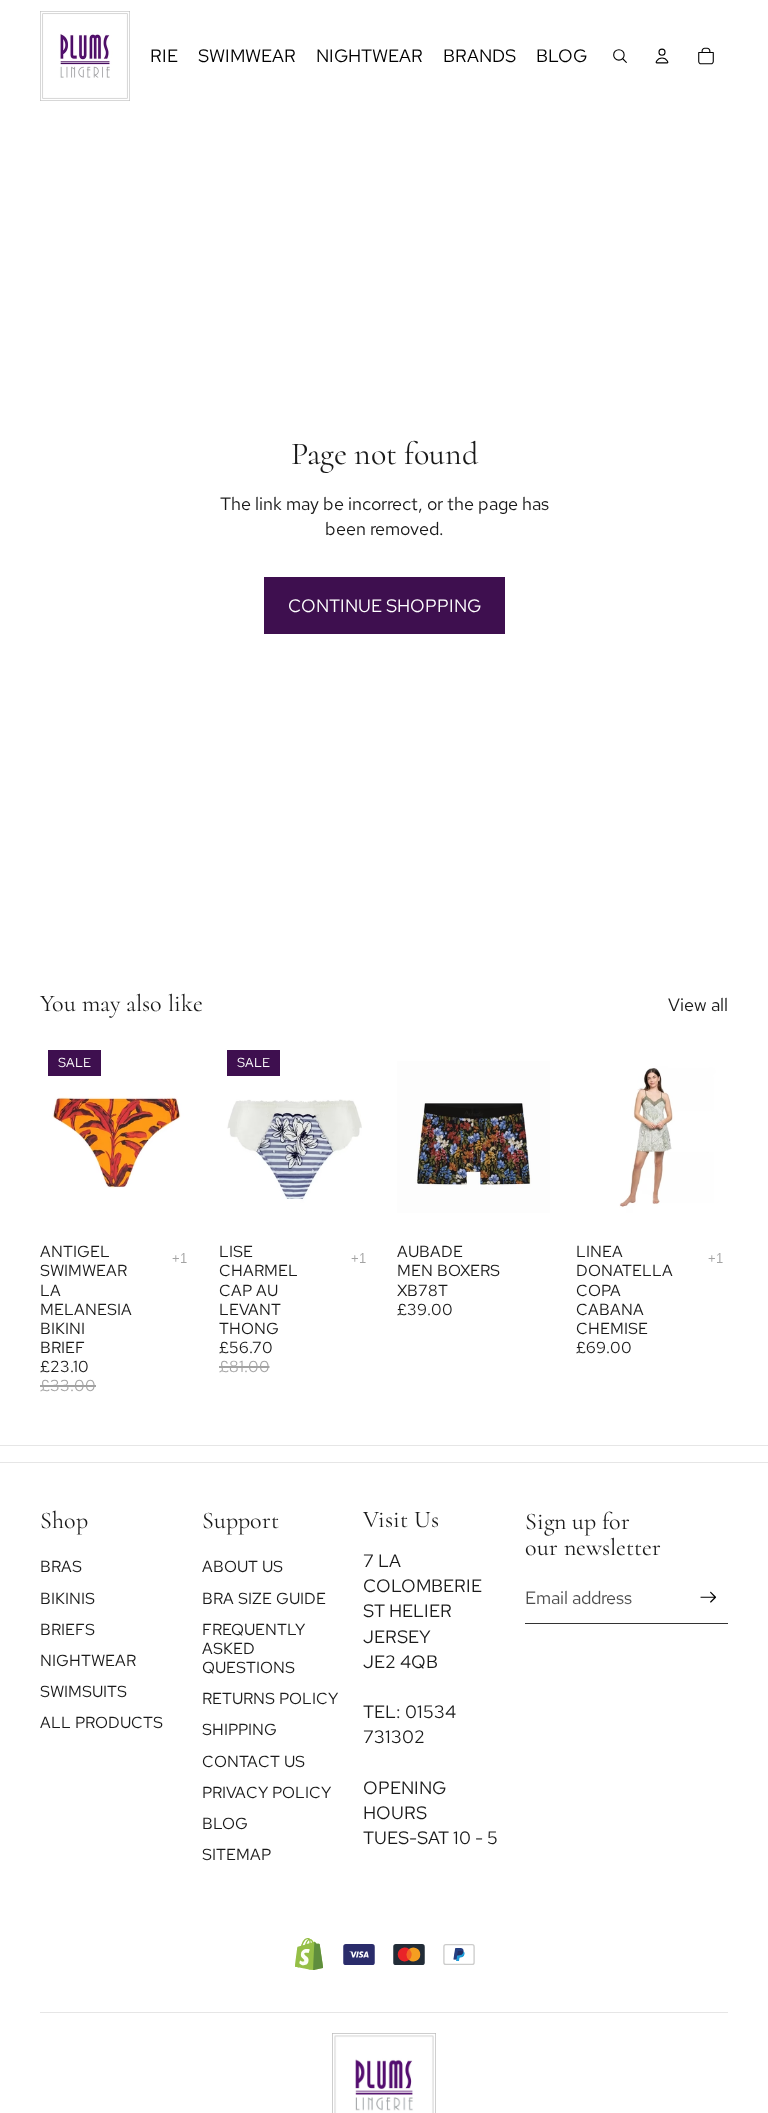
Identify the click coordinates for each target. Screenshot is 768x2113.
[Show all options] (179, 1258)
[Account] (662, 56)
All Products (101, 1723)
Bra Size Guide (264, 1598)
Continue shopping (384, 605)
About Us (242, 1567)
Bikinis (67, 1598)
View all (698, 1004)
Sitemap (236, 1855)
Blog (225, 1823)
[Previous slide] (241, 1137)
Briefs (67, 1629)
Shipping (239, 1730)
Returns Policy (270, 1699)
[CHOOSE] (162, 1201)
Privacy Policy (266, 1792)
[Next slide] (349, 1137)
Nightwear (88, 1660)
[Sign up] (708, 1598)
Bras (61, 1567)
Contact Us (253, 1761)
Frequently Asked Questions (253, 1648)
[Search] (620, 56)
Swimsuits (83, 1691)
